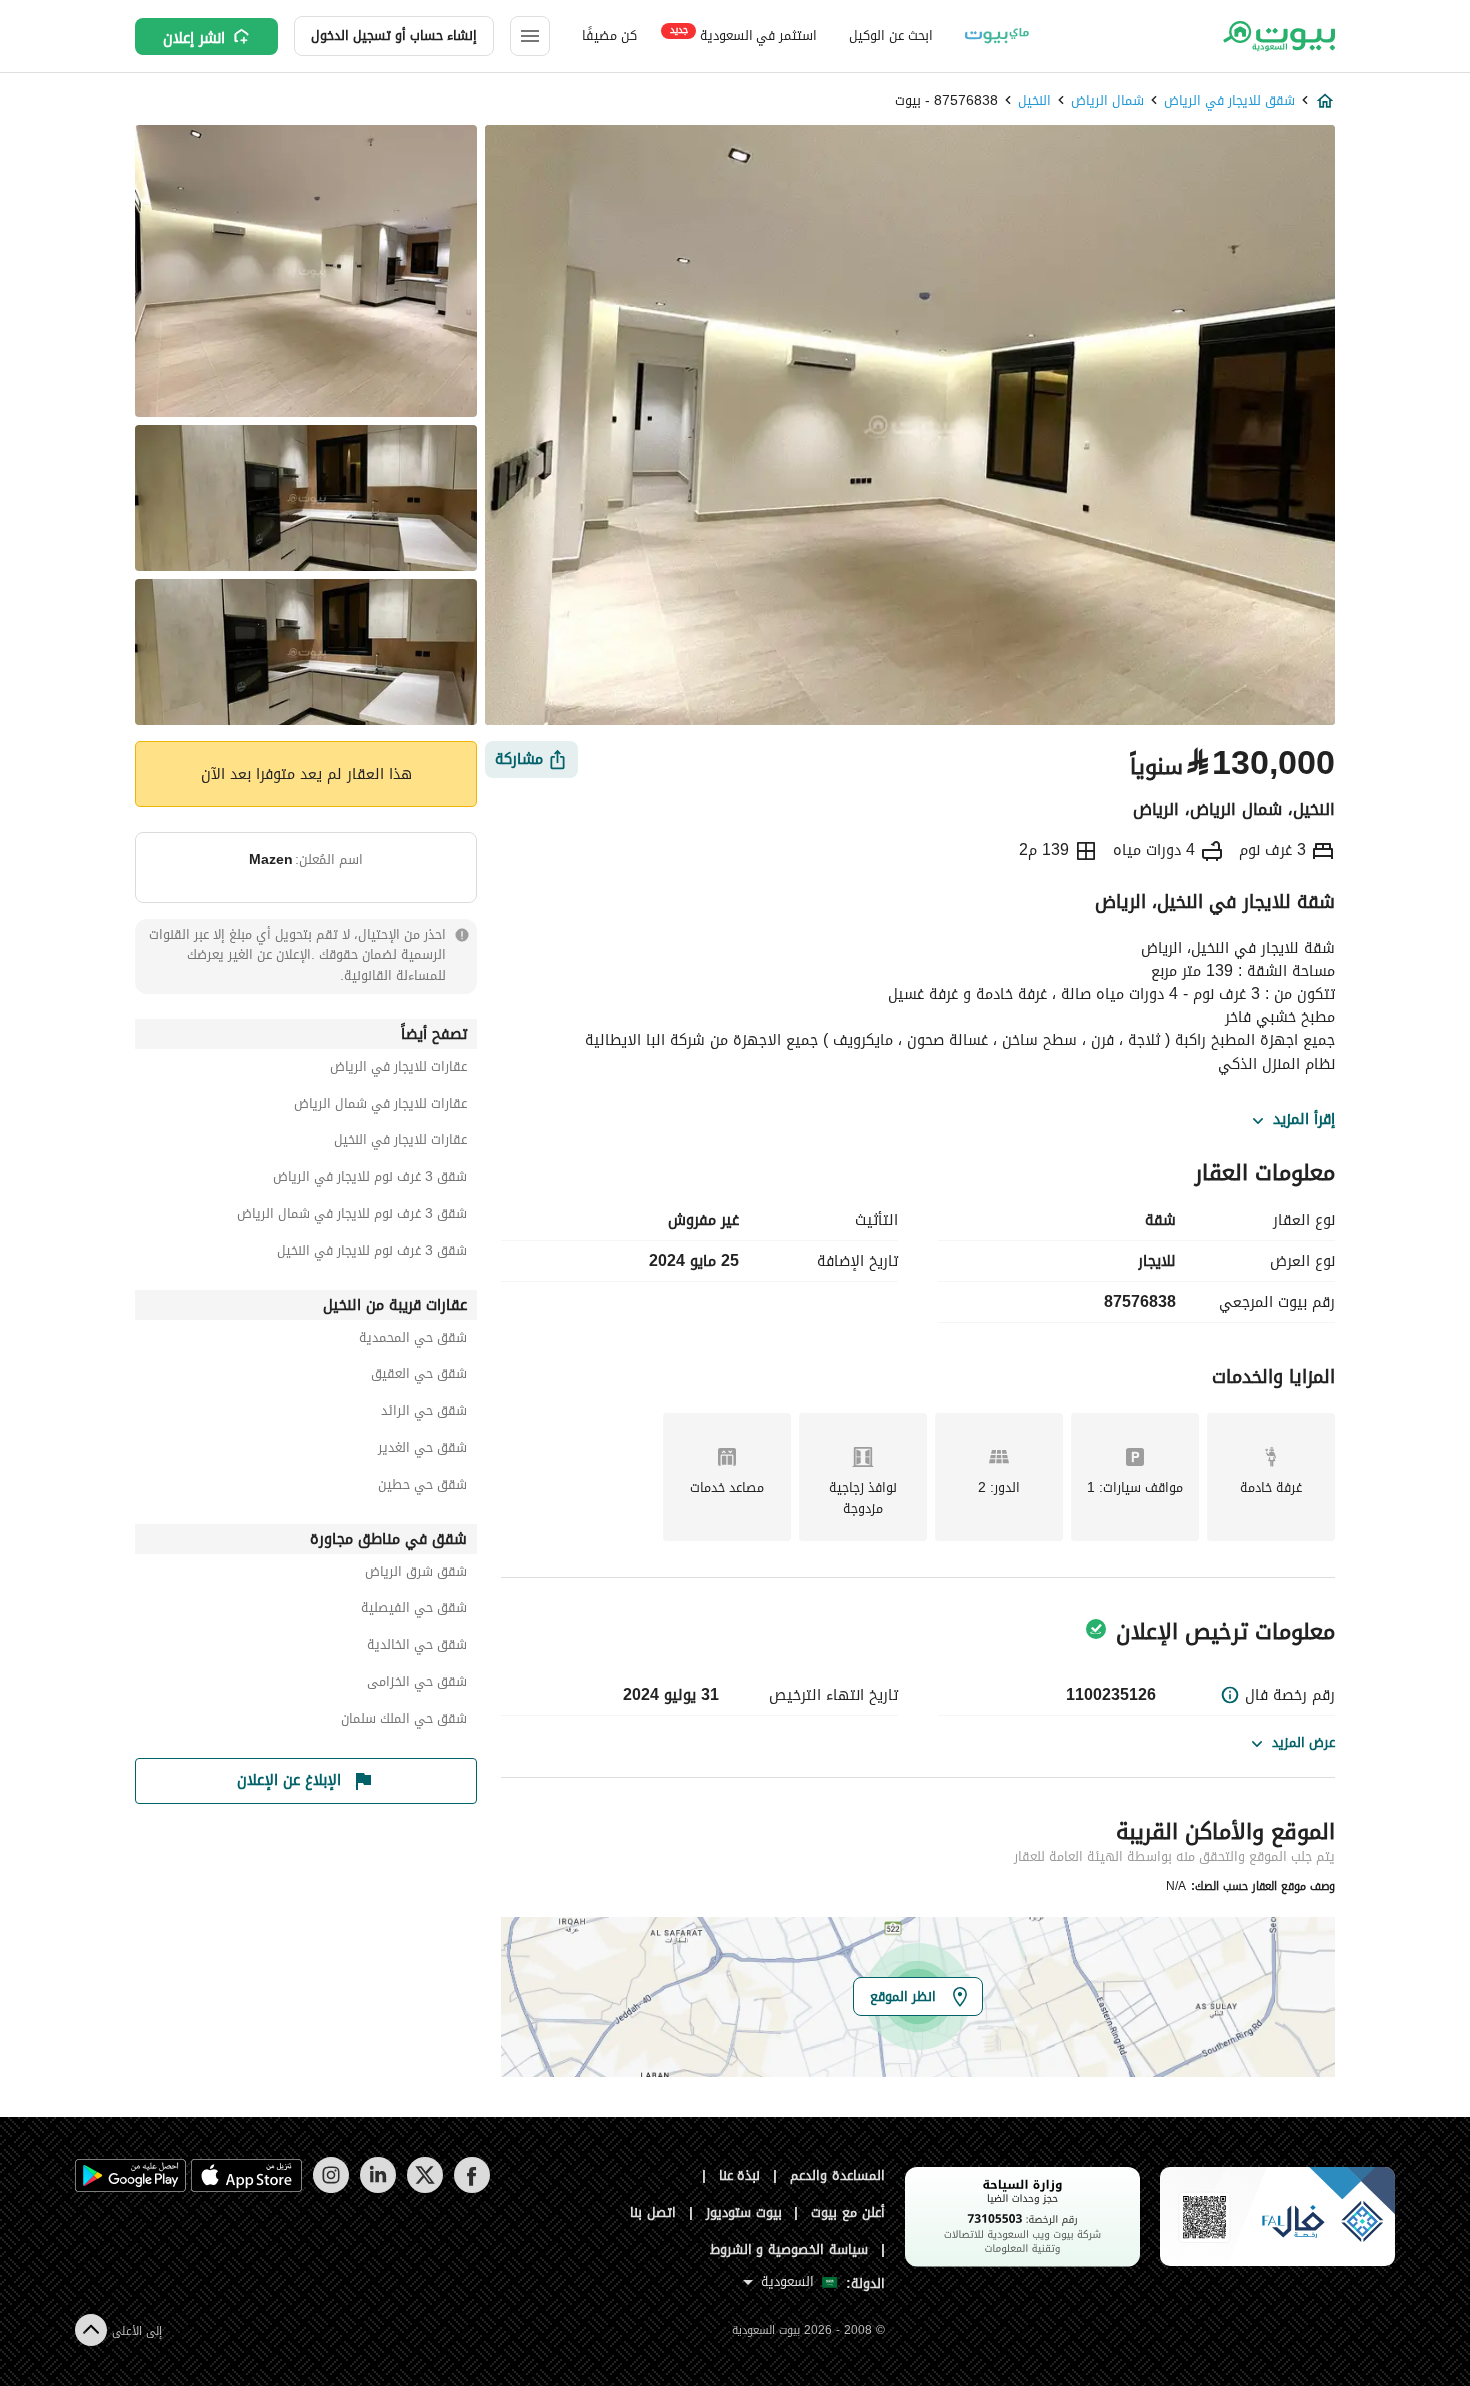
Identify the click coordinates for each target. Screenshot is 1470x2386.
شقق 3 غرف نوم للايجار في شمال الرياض (352, 1216)
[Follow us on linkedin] (377, 2188)
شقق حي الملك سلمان (404, 1721)
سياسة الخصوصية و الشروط (789, 2249)
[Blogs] (997, 36)
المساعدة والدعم (837, 2175)
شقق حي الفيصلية (414, 1610)
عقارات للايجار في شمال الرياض (380, 1106)
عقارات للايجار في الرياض (398, 1069)
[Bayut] (1277, 36)
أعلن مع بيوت (848, 2212)
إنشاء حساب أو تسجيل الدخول (394, 35)
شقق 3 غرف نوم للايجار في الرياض (370, 1179)
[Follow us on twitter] (424, 2188)
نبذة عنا (740, 2175)
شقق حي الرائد (424, 1413)
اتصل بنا (653, 2212)
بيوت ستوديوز (744, 2212)
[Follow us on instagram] (330, 2188)
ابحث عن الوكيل (890, 35)
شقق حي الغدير (422, 1450)
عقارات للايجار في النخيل (400, 1142)
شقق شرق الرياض (416, 1574)
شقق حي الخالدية (417, 1647)
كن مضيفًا (609, 35)
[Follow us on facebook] (471, 2188)
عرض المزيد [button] (1303, 1742)
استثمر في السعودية (743, 34)
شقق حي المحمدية (413, 1340)
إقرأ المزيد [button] (1304, 1120)
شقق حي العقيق (419, 1376)
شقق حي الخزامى (417, 1684)
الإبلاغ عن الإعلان (289, 1780)
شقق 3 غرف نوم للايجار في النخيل (372, 1253)
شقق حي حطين (422, 1487)
